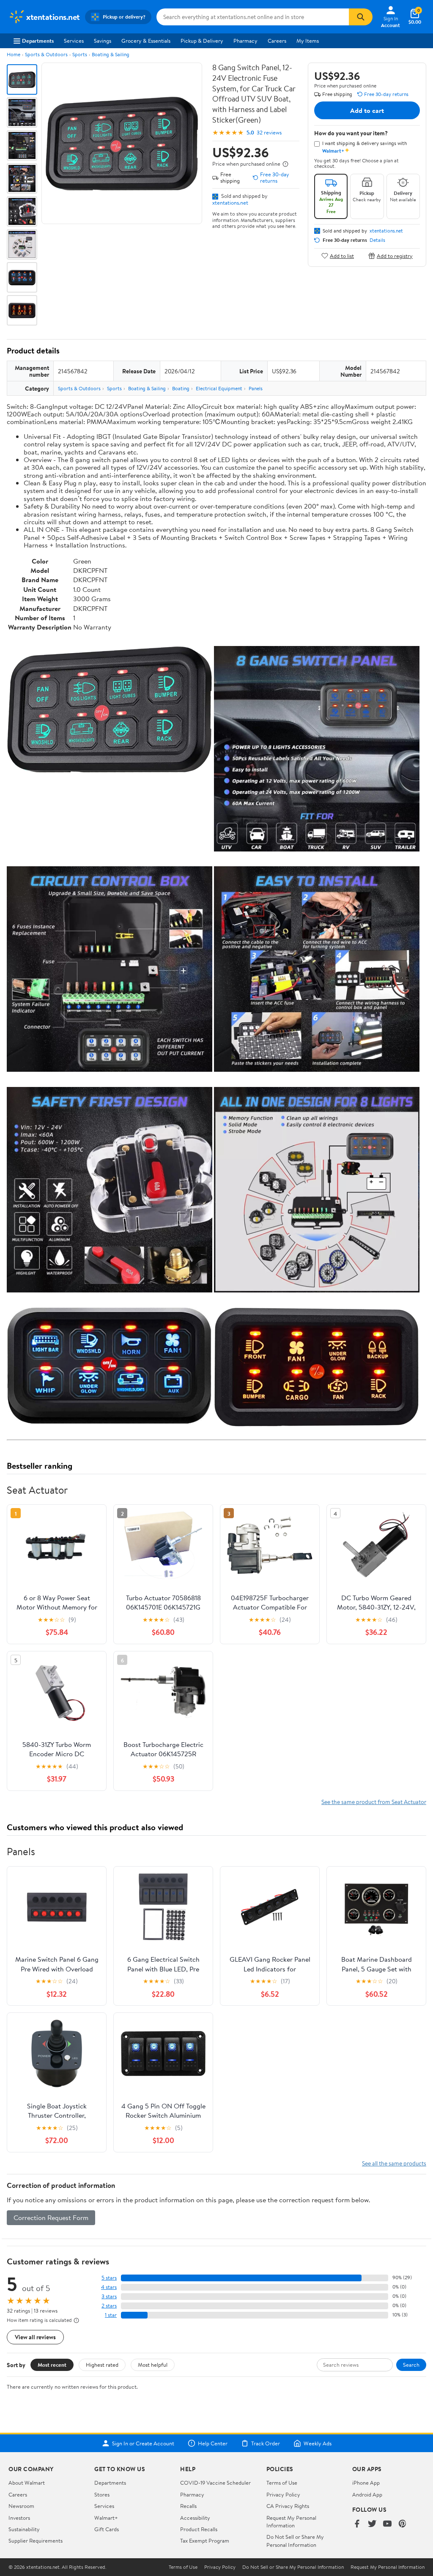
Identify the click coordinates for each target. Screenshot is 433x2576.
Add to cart (367, 110)
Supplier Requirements (36, 2540)
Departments (38, 41)
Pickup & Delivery (202, 41)
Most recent (52, 2365)
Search (411, 2365)
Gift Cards (107, 2529)
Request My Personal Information (291, 2521)
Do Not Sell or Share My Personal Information (295, 2540)
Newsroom (21, 2506)
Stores (102, 2494)
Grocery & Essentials (146, 41)
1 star (111, 2315)
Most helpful (153, 2365)
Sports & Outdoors (46, 54)
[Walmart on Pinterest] (403, 2524)
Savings (103, 41)
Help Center (213, 2443)
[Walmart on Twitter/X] (372, 2524)
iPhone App (366, 2483)
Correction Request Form (51, 2217)
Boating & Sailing (111, 54)
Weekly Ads (318, 2443)
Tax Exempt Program (205, 2540)
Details (377, 240)
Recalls (188, 2506)
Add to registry (395, 256)
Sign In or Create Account (143, 2443)
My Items (308, 41)
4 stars (109, 2287)
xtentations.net (230, 203)
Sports (80, 54)
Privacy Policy (283, 2494)
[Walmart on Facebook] (357, 2524)
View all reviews (35, 2337)
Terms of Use (282, 2483)
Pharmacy (245, 41)
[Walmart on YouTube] (387, 2524)
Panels (256, 388)
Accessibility (195, 2518)
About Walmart (27, 2483)
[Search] (361, 17)
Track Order (266, 2443)
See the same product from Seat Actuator (374, 1802)
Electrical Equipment (219, 388)
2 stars (109, 2306)
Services (74, 41)
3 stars (109, 2296)
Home (14, 54)
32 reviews (269, 133)
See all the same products (394, 2163)
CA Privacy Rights (288, 2506)
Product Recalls (199, 2529)
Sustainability (24, 2529)
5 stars (109, 2278)
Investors (19, 2518)
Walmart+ (106, 2518)
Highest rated (102, 2365)
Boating (181, 388)
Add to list (342, 256)
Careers (277, 41)
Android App (367, 2494)
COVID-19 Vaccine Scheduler (215, 2483)
